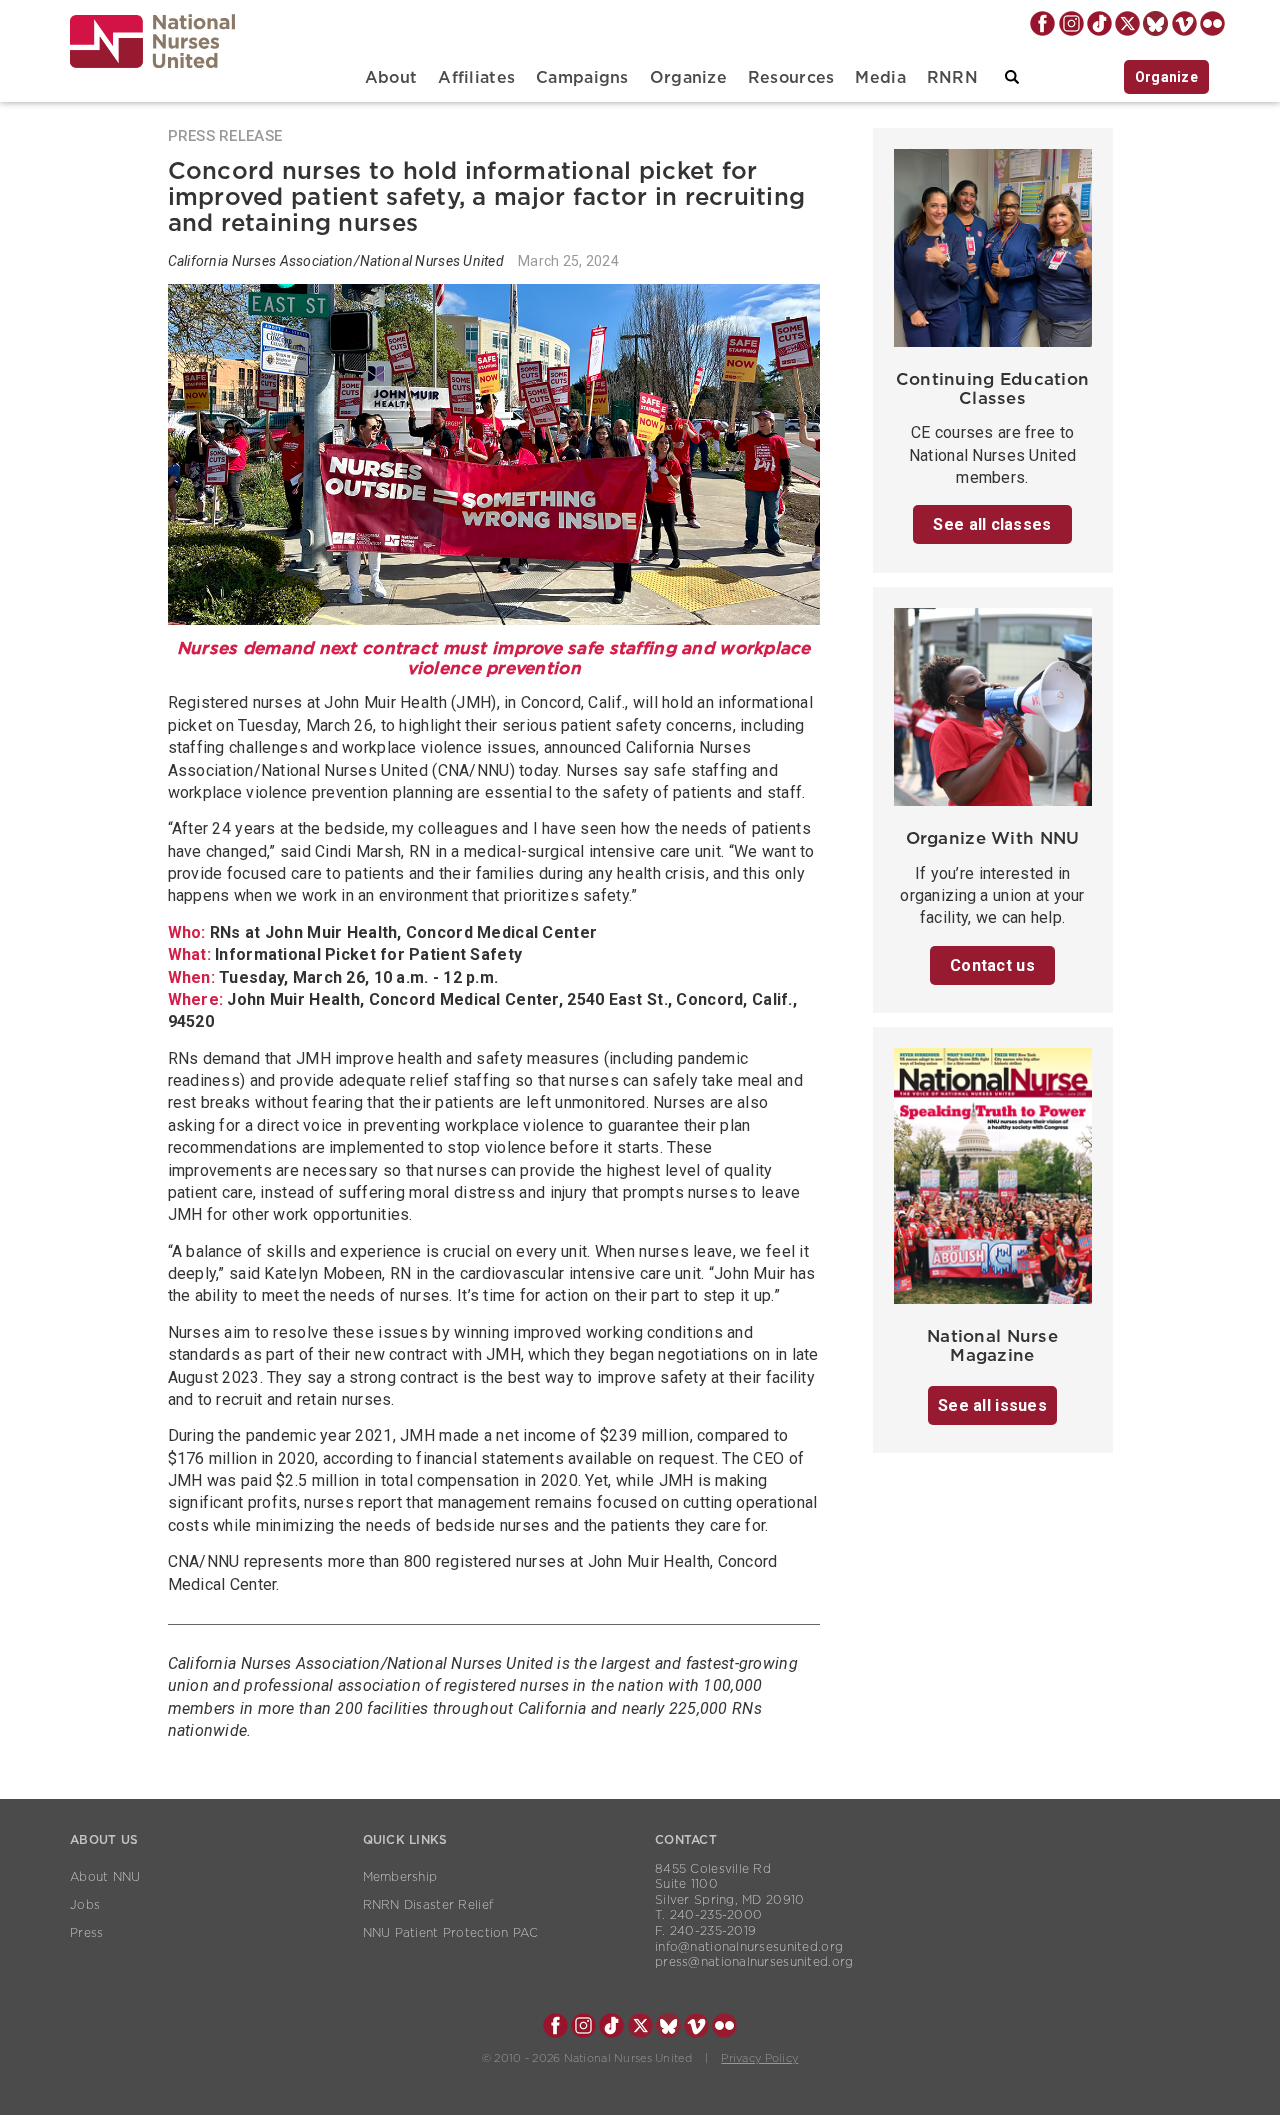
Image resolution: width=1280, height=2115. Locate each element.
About (391, 78)
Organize (688, 78)
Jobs (85, 1905)
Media (880, 78)
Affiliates (476, 78)
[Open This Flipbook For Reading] (993, 1181)
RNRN (952, 78)
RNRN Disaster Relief (428, 1905)
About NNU (105, 1877)
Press (86, 1933)
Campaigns (582, 78)
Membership (400, 1877)
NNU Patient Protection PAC (451, 1933)
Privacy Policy (759, 2058)
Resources (791, 78)
